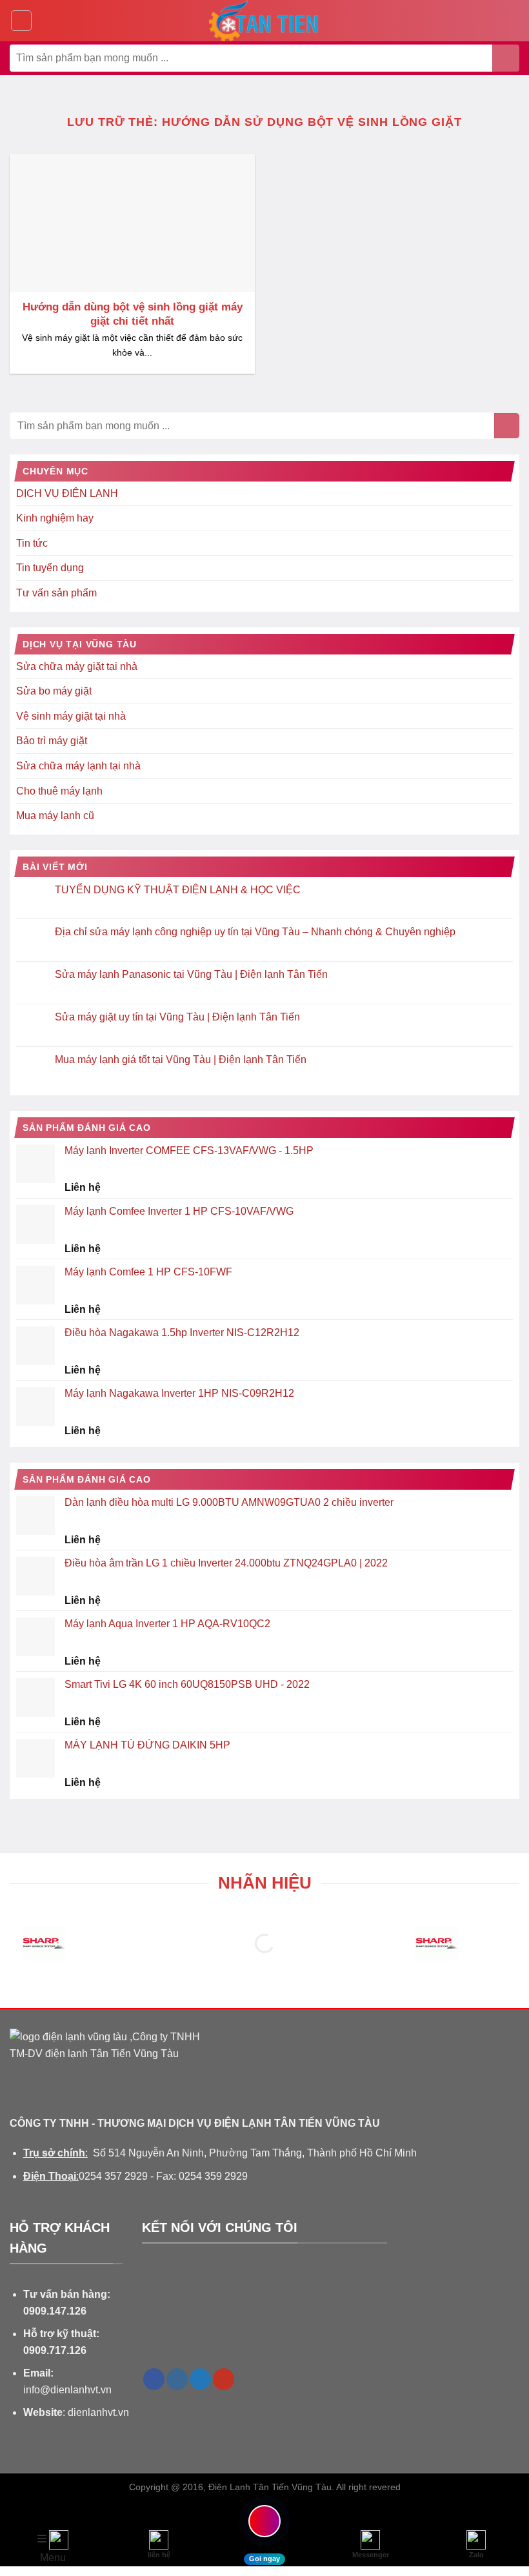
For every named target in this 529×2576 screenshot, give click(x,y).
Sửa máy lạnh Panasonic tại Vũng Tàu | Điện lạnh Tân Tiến (191, 974)
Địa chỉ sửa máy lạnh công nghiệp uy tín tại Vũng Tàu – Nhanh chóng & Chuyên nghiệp (255, 932)
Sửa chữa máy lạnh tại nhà (78, 766)
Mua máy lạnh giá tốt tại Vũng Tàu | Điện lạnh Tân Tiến (181, 1060)
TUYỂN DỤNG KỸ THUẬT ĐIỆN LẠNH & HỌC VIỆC (178, 890)
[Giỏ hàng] (513, 21)
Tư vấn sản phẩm (56, 593)
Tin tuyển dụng (50, 568)
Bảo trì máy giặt (52, 741)
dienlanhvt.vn (98, 2412)
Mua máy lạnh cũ (55, 816)
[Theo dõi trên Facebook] (154, 2379)
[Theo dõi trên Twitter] (200, 2379)
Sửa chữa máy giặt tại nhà (77, 666)
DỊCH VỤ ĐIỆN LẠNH (67, 493)
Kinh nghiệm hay (55, 518)
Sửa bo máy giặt (54, 691)
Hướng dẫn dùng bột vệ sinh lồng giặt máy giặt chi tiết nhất (133, 314)
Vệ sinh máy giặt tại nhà (71, 716)
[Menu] (21, 21)
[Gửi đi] (506, 58)
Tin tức (32, 543)
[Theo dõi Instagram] (177, 2379)
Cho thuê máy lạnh (59, 791)
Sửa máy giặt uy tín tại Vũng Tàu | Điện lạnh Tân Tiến (177, 1017)
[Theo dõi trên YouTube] (224, 2379)
